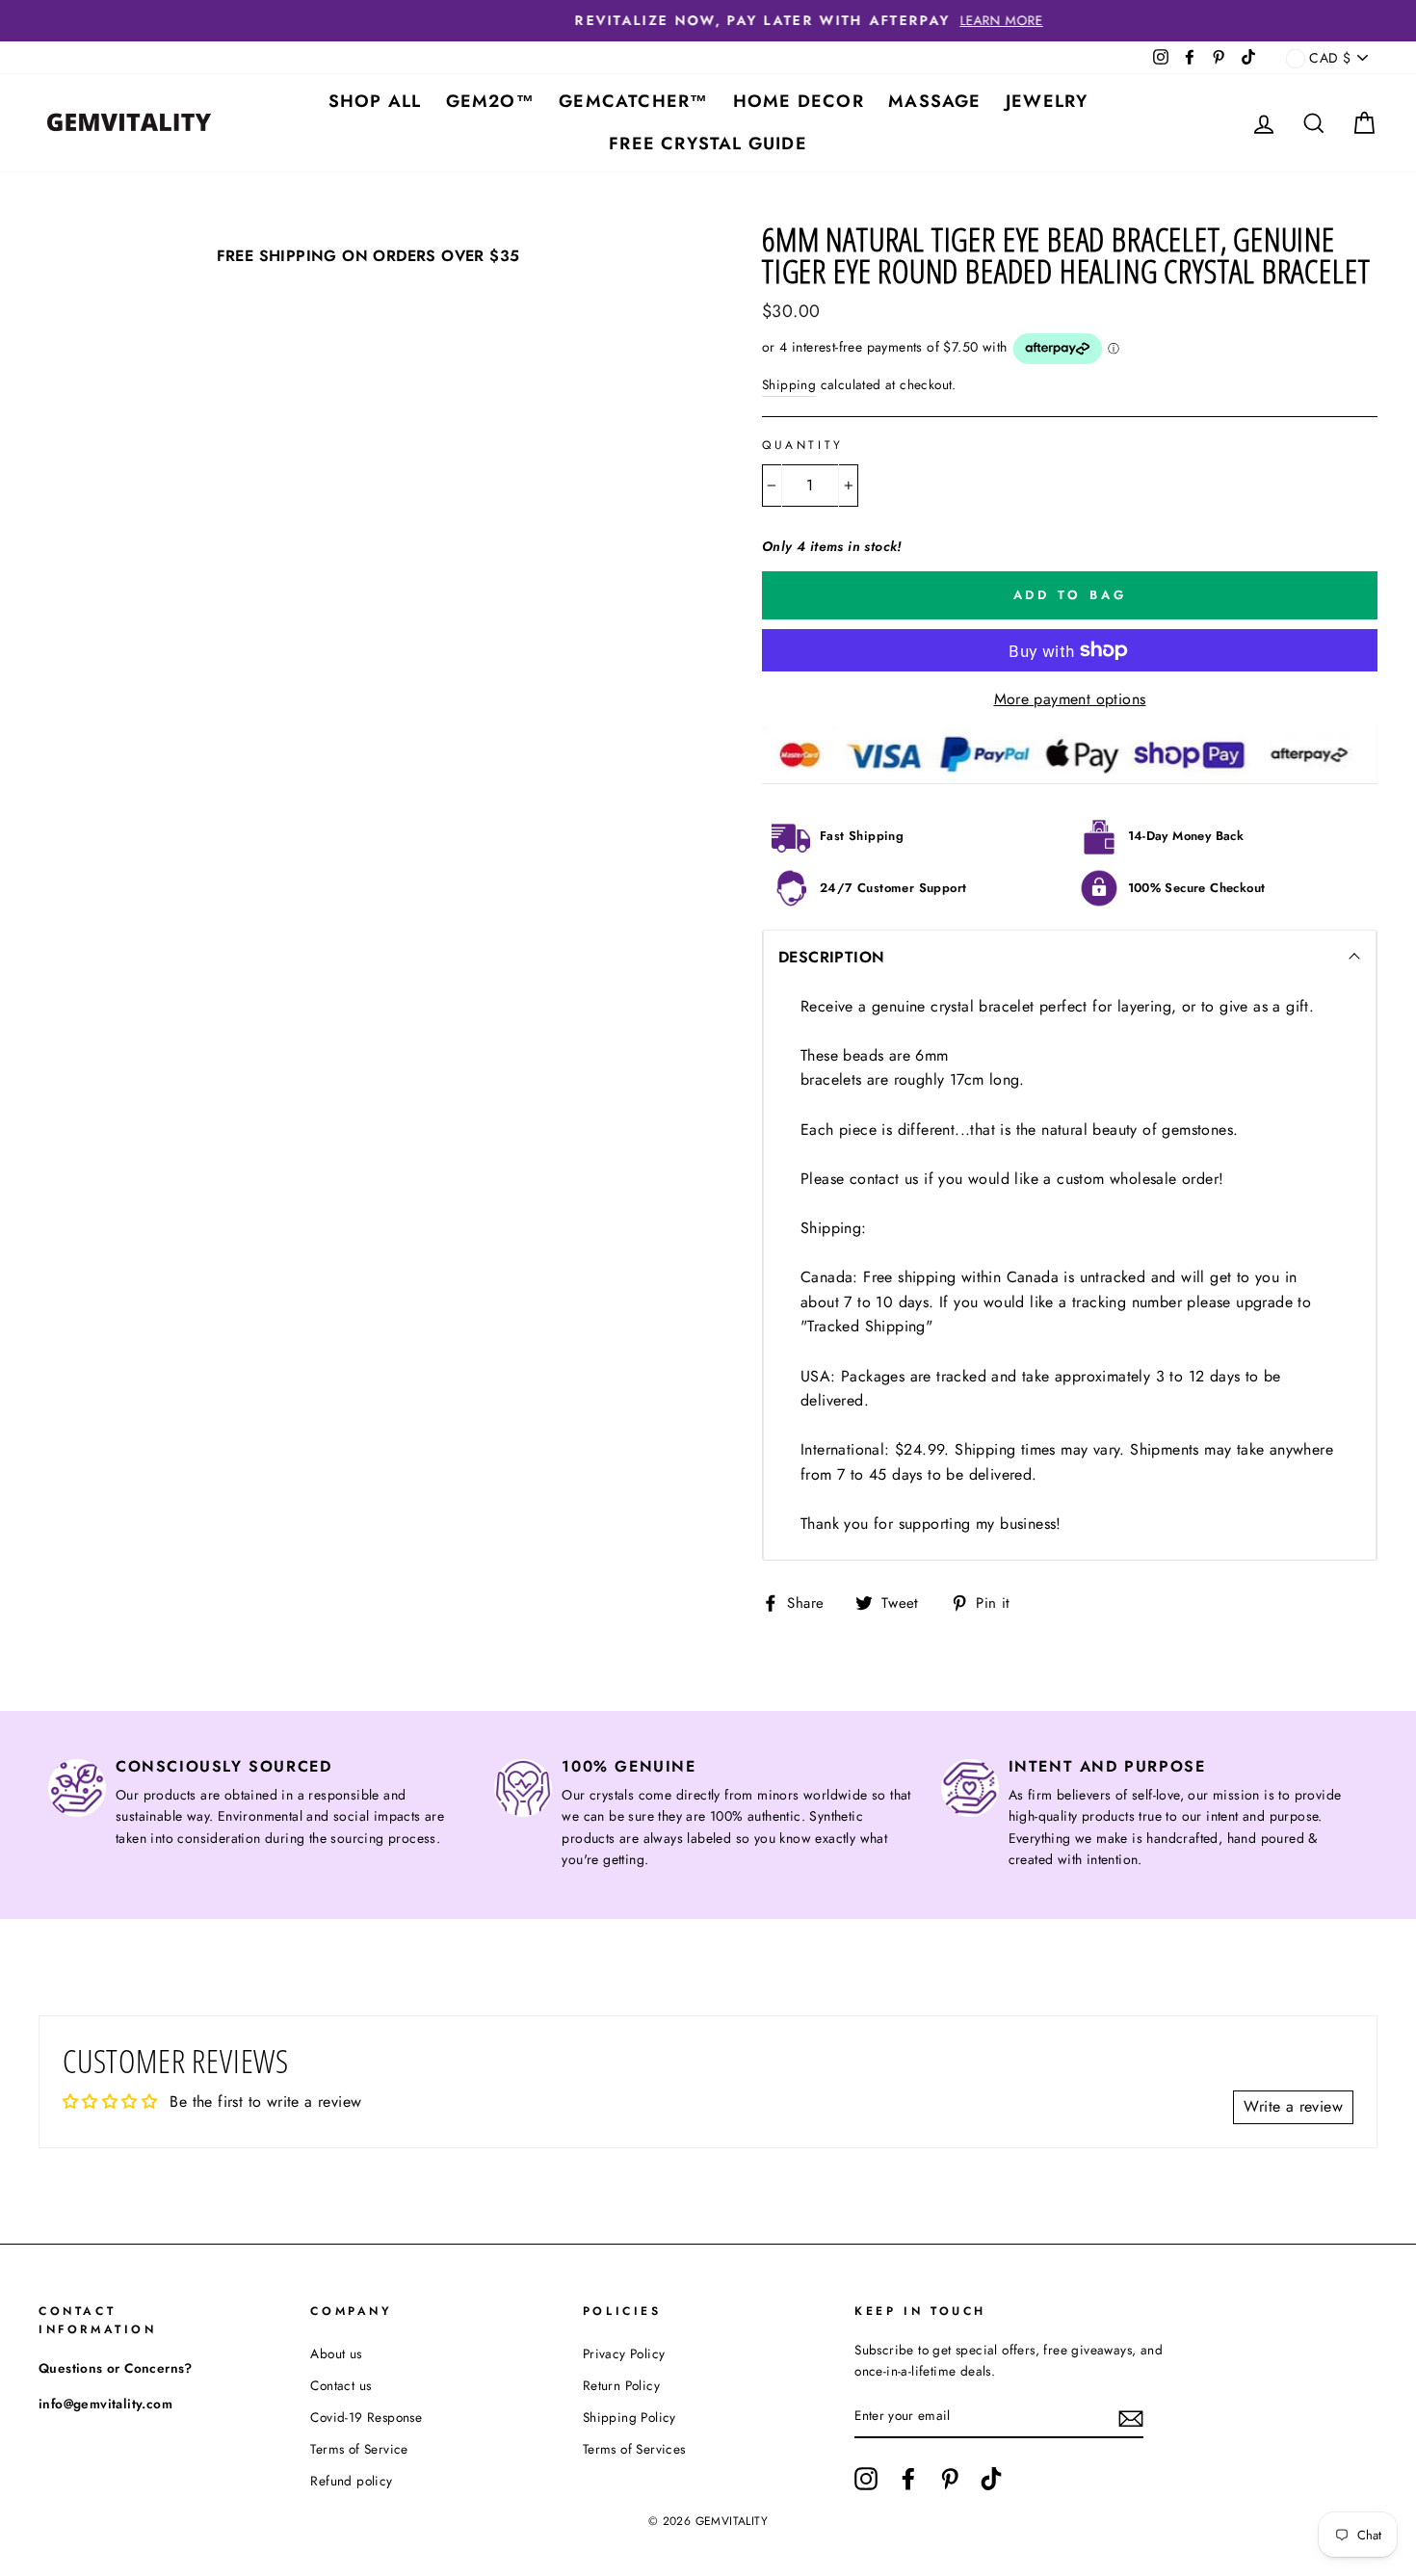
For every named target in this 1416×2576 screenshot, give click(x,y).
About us (336, 2353)
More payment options (1070, 699)
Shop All (375, 101)
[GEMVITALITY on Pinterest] (950, 2479)
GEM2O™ (490, 101)
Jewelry (1047, 101)
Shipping (789, 384)
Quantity (803, 445)
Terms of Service (359, 2449)
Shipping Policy (629, 2417)
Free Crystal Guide (708, 144)
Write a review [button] (1293, 2106)
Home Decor (799, 101)
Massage (934, 101)
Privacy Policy (624, 2353)
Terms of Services (634, 2449)
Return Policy (621, 2385)
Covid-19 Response (366, 2417)
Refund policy (351, 2481)
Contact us (341, 2385)
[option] (708, 21)
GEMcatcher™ (633, 101)
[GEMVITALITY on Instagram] (866, 2479)
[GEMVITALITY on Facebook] (908, 2479)
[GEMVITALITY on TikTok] (991, 2479)
